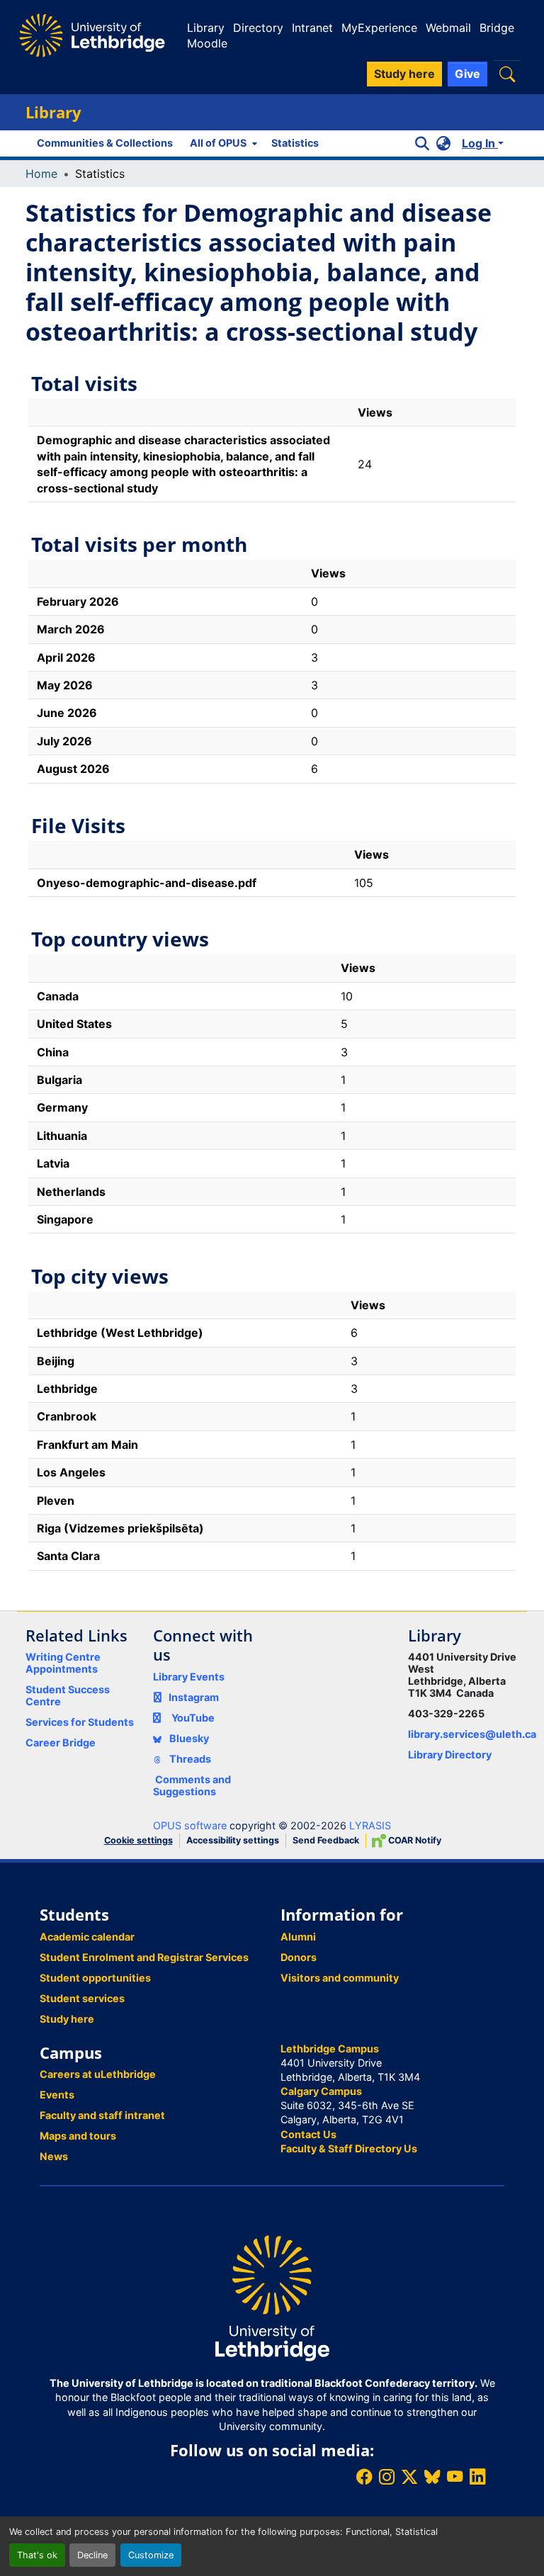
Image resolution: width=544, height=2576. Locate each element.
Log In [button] (480, 143)
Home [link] (41, 174)
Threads (189, 1759)
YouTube (193, 1718)
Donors (299, 1957)
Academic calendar (87, 1937)
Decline (92, 2555)
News (54, 2156)
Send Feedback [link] (326, 1840)
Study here (67, 2019)
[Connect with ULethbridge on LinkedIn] (477, 2476)
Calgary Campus (321, 2091)
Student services (82, 1998)
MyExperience (379, 28)
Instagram (194, 1697)
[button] (507, 74)
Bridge (497, 28)
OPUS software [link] (190, 1825)
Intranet (312, 28)
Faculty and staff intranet (102, 2115)
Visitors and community (340, 1978)
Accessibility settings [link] (233, 1840)
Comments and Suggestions (192, 1785)
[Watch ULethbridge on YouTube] (455, 2476)
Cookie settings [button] (138, 1840)
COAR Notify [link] (414, 1840)
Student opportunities (95, 1978)
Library (206, 28)
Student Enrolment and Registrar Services (144, 1957)
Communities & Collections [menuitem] (105, 143)
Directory (258, 28)
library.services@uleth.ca (472, 1734)
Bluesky (188, 1738)
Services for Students (80, 1722)
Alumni (298, 1937)
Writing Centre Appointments (63, 1663)
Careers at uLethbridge (98, 2074)
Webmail (448, 28)
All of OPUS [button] (218, 143)
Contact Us (308, 2134)
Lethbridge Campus (330, 2049)
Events (57, 2095)
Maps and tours (78, 2136)
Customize (151, 2555)
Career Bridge (61, 1742)
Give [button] (467, 74)
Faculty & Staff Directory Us (349, 2148)
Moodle (207, 43)
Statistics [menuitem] (295, 143)
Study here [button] (404, 74)
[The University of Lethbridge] (272, 2297)
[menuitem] (222, 143)
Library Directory (450, 1755)
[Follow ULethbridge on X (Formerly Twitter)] (409, 2476)
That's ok (37, 2555)
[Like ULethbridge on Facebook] (364, 2476)
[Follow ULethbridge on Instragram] (387, 2476)
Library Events (189, 1677)
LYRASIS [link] (370, 1825)
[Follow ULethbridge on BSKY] (432, 2476)
